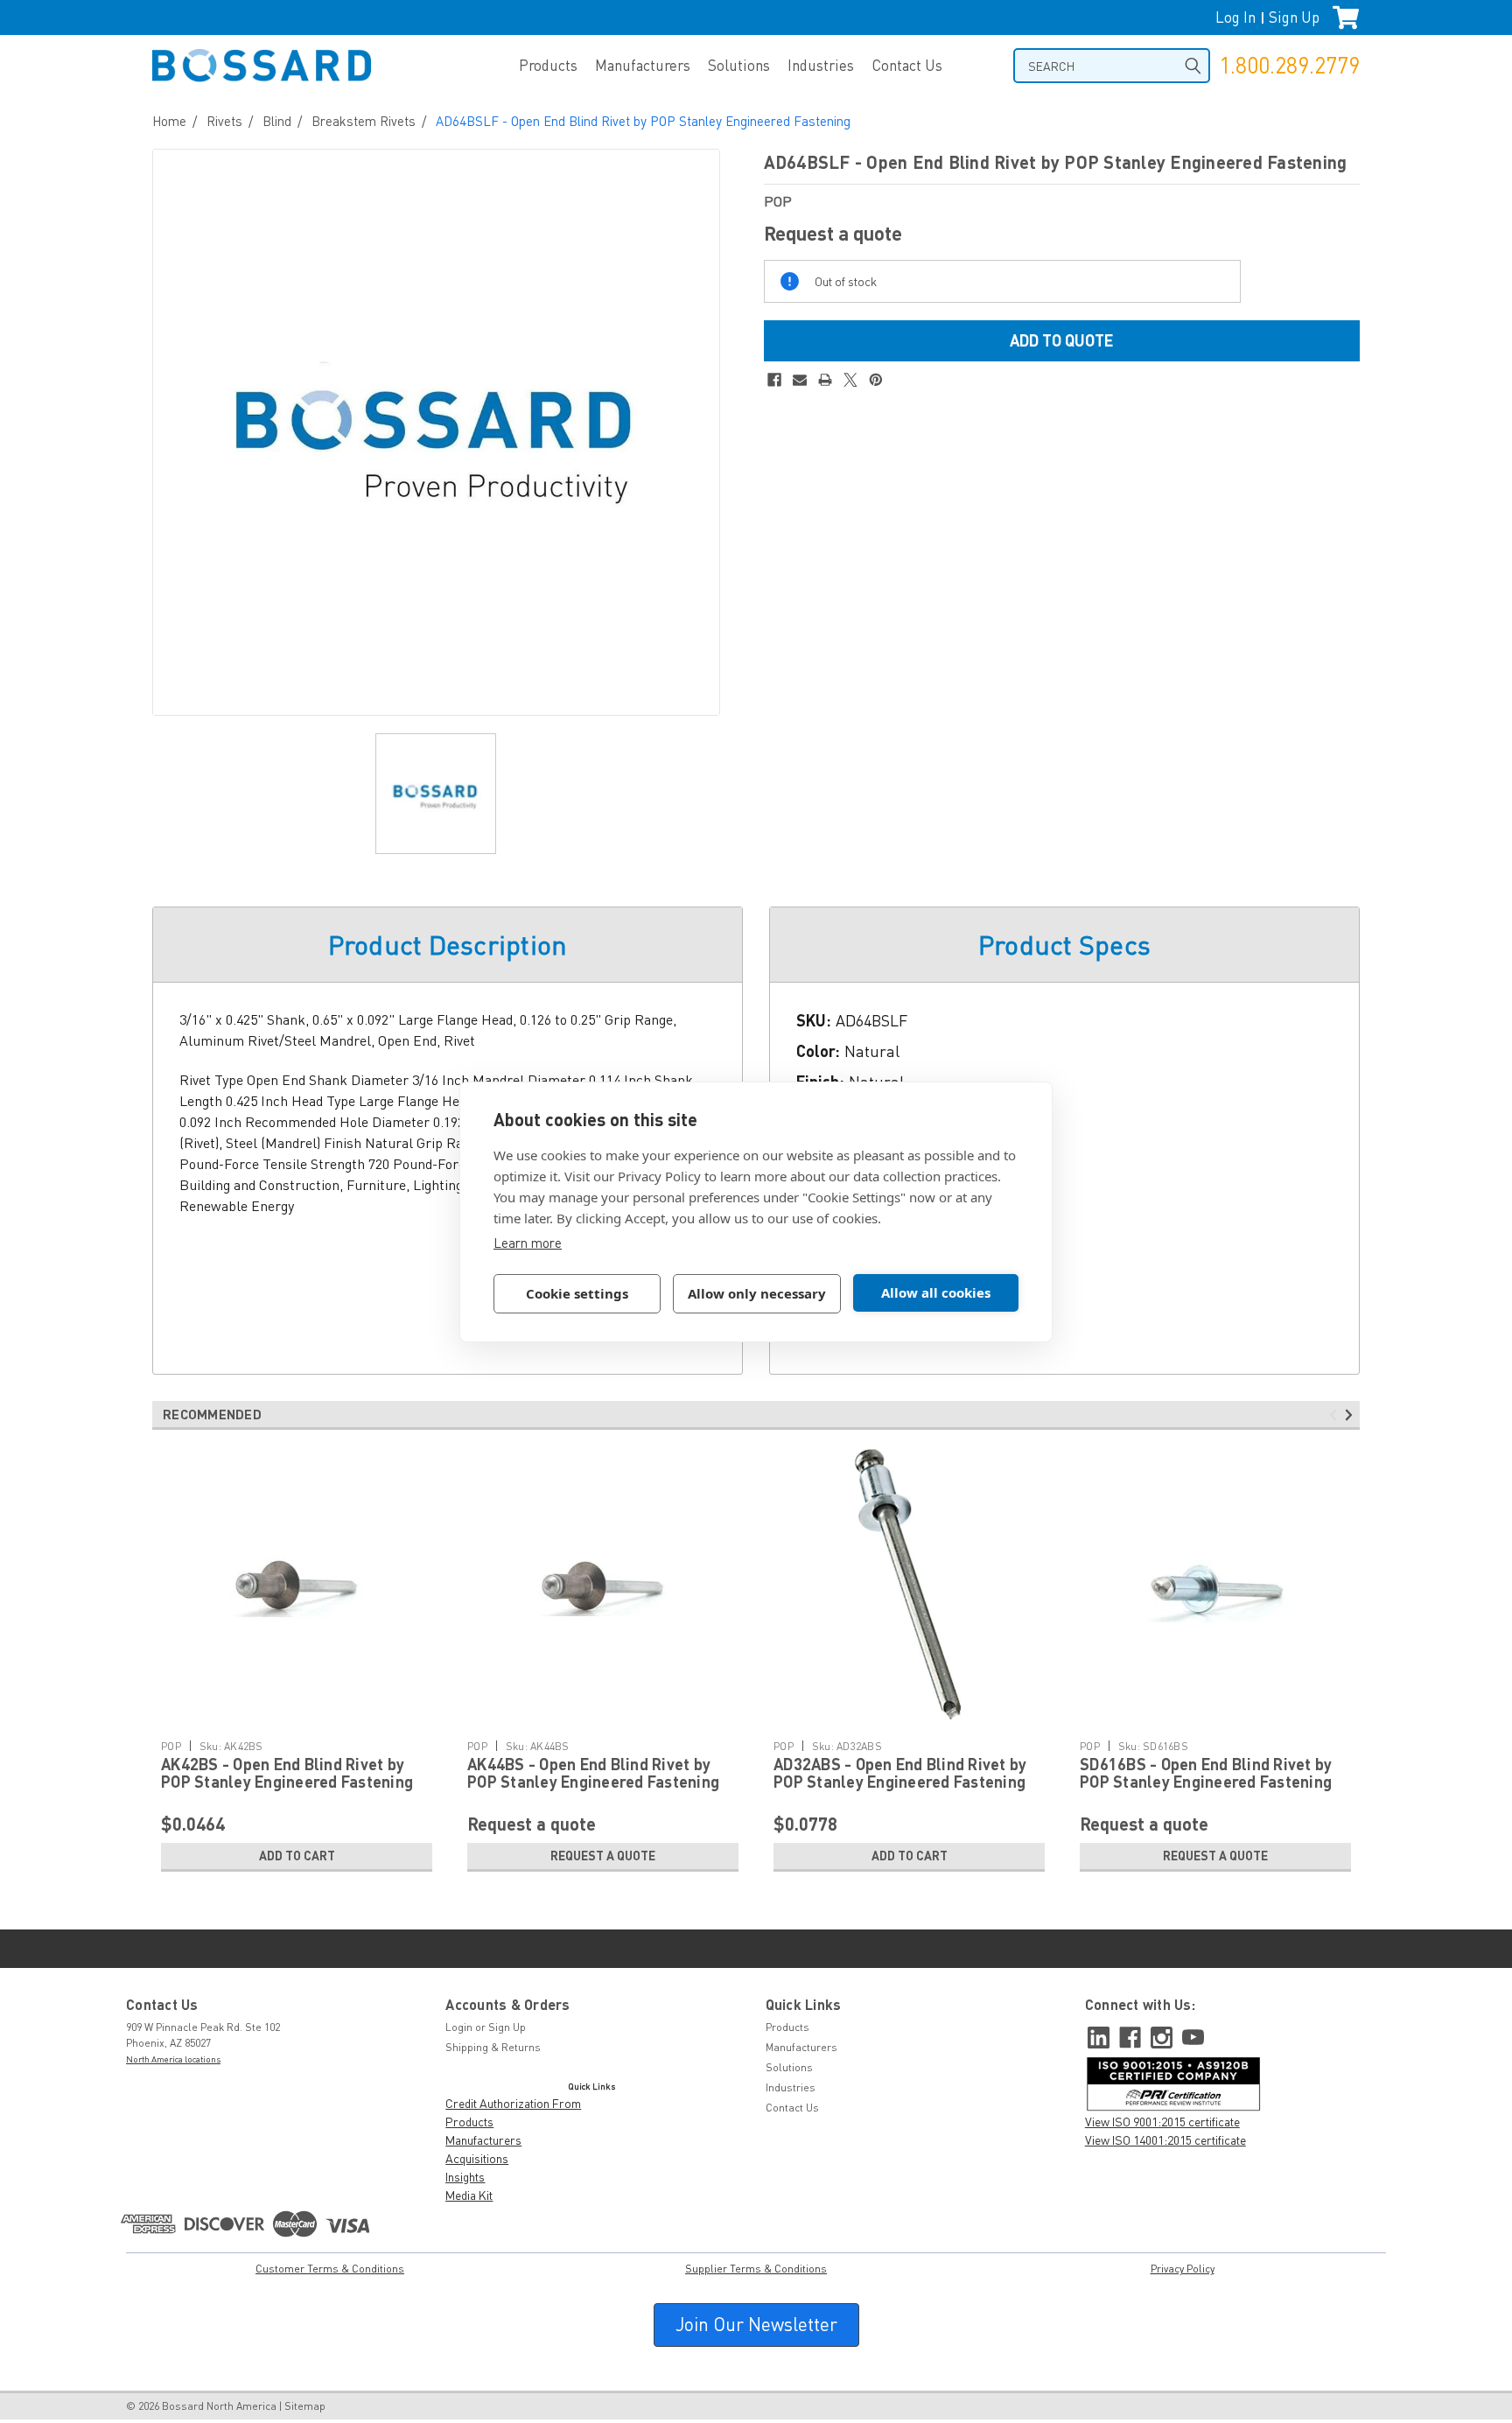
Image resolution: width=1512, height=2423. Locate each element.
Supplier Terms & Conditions (756, 2269)
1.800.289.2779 (1289, 65)
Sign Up (1294, 17)
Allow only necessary (757, 1293)
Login (459, 2027)
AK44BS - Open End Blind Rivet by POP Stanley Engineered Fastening (593, 1773)
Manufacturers (643, 65)
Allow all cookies (936, 1292)
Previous (1336, 1415)
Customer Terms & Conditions (330, 2269)
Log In (1235, 17)
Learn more (528, 1243)
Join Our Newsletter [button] (756, 2324)
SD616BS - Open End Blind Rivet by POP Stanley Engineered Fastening (1206, 1773)
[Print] (825, 380)
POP (171, 1746)
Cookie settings (577, 1293)
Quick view (297, 1718)
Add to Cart (297, 1856)
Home (169, 121)
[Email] (800, 380)
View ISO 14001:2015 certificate (1165, 2140)
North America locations (173, 2059)
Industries (821, 65)
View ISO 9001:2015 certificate (1162, 2122)
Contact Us (907, 65)
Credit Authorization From (513, 2103)
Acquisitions (477, 2158)
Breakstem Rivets (364, 121)
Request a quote (603, 1856)
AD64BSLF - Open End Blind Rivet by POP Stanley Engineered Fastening (643, 121)
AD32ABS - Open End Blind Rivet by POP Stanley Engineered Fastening (900, 1773)
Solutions (739, 65)
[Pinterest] (876, 380)
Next (1351, 1415)
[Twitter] (850, 380)
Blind (277, 121)
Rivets (224, 121)
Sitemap (305, 2406)
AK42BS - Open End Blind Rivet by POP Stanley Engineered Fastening (287, 1773)
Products (548, 65)
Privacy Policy (1183, 2269)
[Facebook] (774, 380)
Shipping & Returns (493, 2047)
